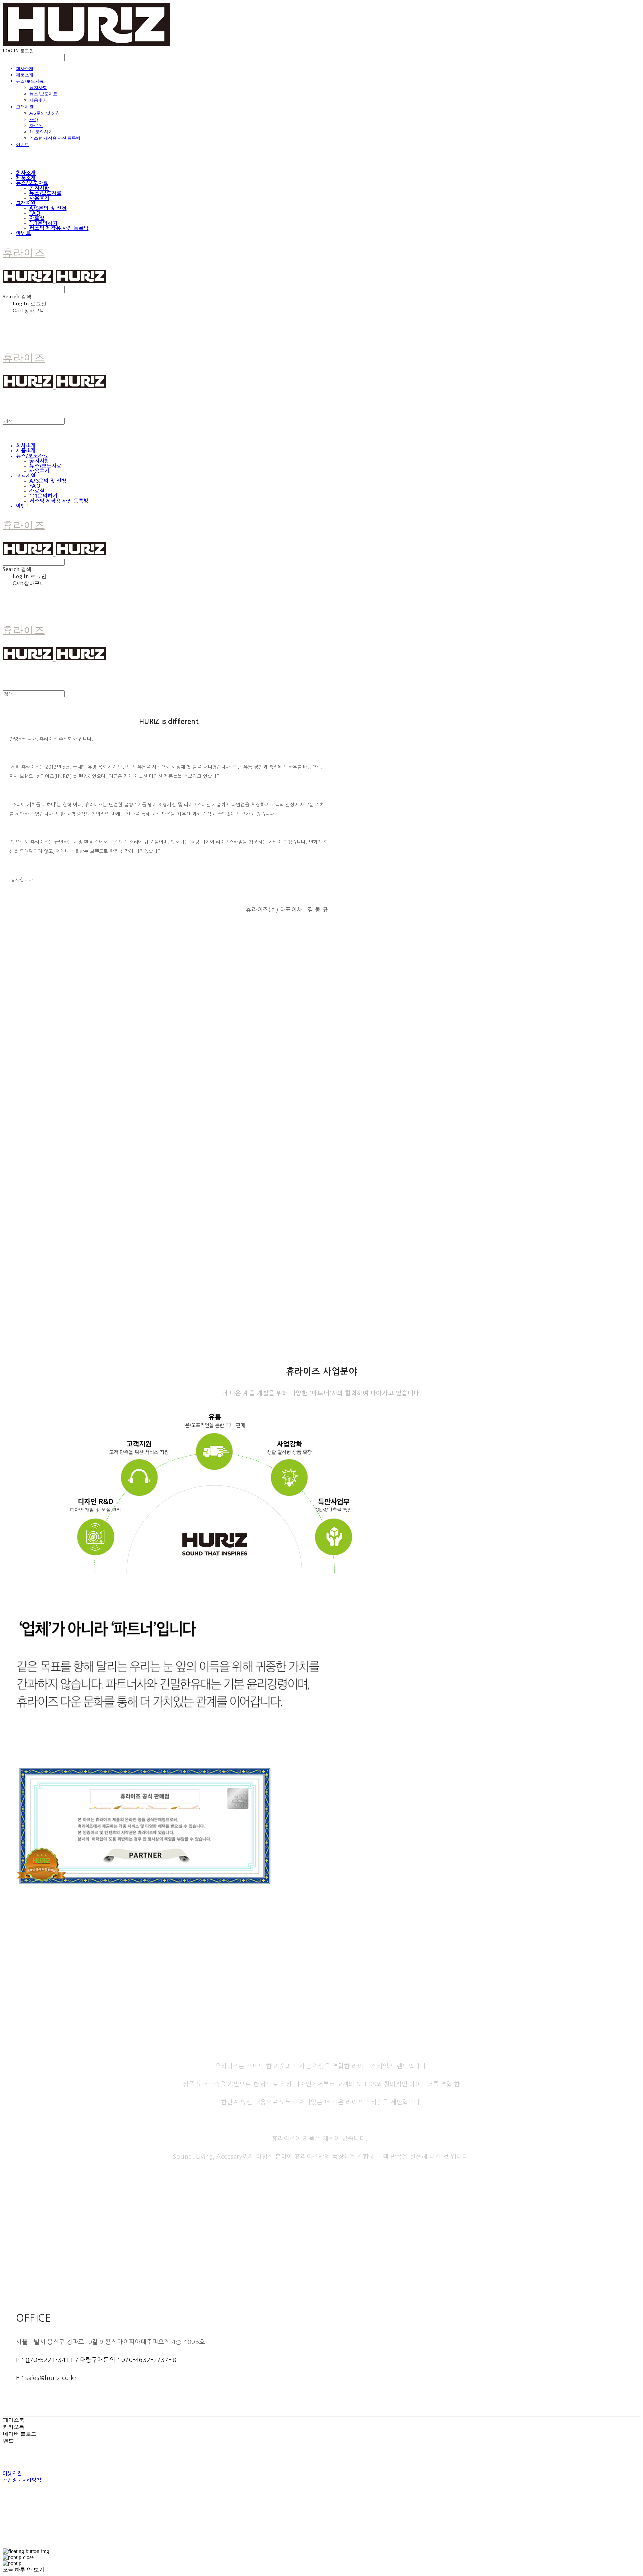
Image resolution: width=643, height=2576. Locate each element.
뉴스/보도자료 (30, 81)
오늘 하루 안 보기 (23, 2569)
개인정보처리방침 (22, 2480)
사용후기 (38, 100)
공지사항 (38, 87)
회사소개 (25, 68)
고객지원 (25, 107)
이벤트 (23, 144)
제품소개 (25, 75)
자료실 (36, 125)
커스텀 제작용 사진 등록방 (55, 138)
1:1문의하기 (41, 132)
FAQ (34, 119)
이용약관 (12, 2473)
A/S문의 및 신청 (45, 113)
